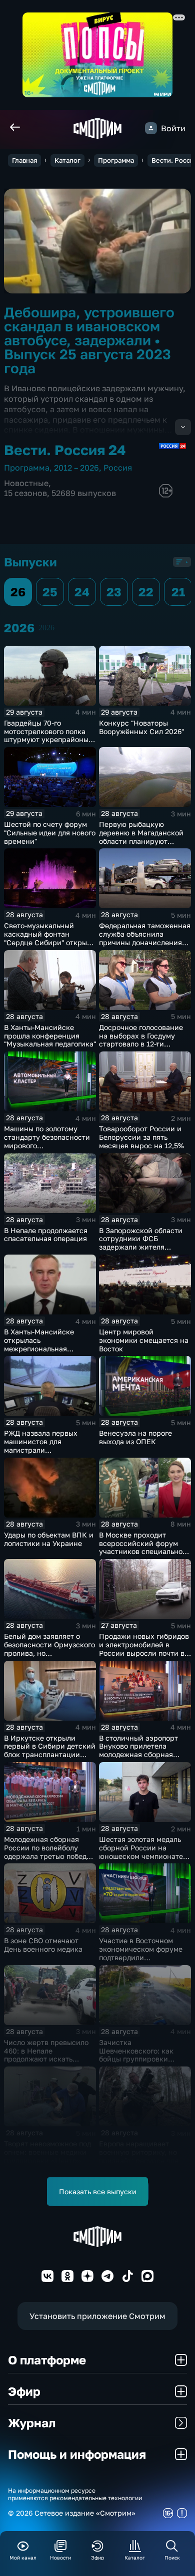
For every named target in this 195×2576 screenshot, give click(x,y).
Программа (116, 160)
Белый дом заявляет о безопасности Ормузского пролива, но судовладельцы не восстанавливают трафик (49, 1653)
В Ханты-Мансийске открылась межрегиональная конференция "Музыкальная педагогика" (50, 1348)
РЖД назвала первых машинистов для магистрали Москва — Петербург (41, 1445)
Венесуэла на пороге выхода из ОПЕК (135, 1437)
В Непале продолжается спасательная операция (46, 1235)
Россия (118, 468)
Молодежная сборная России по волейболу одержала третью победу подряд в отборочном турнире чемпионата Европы (47, 1860)
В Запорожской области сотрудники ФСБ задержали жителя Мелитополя (141, 1243)
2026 (46, 628)
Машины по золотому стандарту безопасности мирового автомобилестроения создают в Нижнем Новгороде (47, 1150)
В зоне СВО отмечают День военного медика (43, 1945)
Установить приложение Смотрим (97, 2316)
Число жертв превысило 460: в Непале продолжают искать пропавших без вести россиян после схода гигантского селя (46, 2063)
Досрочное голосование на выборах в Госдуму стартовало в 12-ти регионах (141, 1040)
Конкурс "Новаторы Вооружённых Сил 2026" (141, 727)
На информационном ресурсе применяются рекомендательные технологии (75, 2494)
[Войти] (151, 128)
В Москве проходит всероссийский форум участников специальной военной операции (143, 1547)
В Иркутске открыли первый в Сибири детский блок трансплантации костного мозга (50, 1750)
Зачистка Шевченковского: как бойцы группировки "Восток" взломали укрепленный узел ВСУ (139, 2059)
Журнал (32, 2423)
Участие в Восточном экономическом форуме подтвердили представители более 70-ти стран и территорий (142, 1957)
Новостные (26, 483)
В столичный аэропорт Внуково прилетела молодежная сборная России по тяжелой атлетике (138, 1755)
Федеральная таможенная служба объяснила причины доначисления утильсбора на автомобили (145, 942)
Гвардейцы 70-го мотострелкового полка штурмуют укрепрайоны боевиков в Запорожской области (48, 740)
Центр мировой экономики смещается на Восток (144, 1340)
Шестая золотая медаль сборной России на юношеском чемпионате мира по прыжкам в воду (142, 1852)
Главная (24, 160)
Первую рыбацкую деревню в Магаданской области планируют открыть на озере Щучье (141, 837)
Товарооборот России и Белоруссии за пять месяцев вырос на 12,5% (141, 1137)
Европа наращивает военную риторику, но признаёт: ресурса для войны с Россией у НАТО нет (142, 2160)
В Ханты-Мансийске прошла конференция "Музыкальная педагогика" (50, 1036)
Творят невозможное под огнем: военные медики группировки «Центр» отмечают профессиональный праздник (47, 2165)
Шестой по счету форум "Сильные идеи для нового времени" (50, 833)
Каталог (67, 160)
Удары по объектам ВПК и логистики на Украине (49, 1539)
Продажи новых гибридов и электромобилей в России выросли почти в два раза (144, 1649)
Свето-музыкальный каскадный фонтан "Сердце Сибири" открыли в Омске (50, 938)
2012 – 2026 (76, 468)
